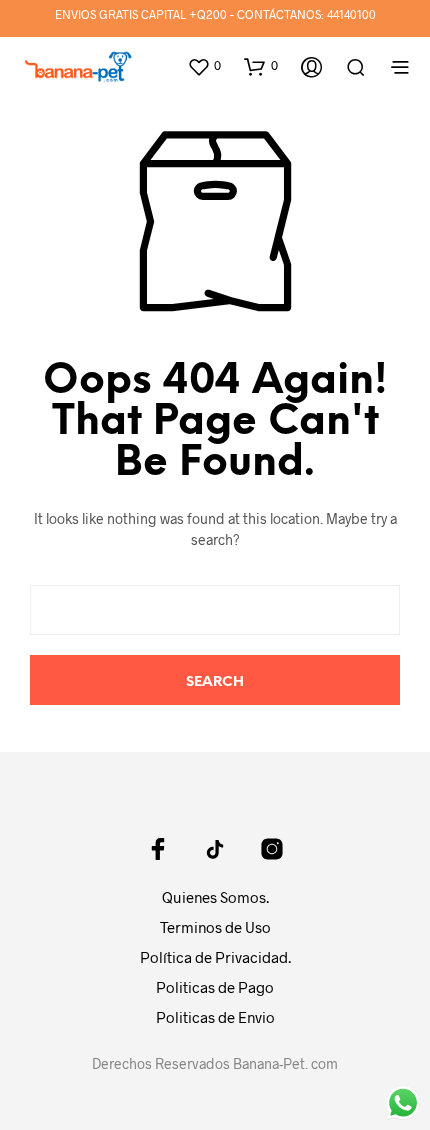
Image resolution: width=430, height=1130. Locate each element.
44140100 (351, 14)
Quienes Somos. (215, 897)
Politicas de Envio (215, 1017)
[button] (204, 66)
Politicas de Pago (215, 987)
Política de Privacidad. (215, 957)
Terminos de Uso (215, 927)
